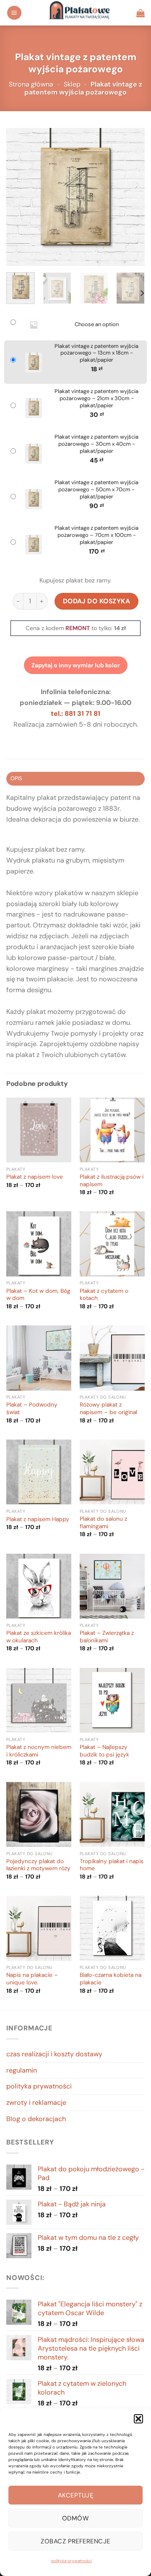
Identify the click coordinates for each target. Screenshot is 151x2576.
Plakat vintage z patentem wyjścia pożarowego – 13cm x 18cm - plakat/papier (96, 353)
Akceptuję (75, 2495)
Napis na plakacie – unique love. (32, 1979)
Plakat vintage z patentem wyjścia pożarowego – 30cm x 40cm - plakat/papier (96, 444)
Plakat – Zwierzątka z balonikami (107, 1637)
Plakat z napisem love (35, 1177)
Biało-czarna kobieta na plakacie (111, 1979)
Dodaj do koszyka (97, 601)
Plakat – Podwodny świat (32, 1408)
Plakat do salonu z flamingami (103, 1523)
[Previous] (20, 197)
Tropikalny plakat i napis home (112, 1865)
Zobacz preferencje (75, 2541)
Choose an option (97, 324)
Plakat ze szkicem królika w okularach (39, 1637)
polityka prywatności (72, 2561)
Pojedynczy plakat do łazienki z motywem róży (38, 1865)
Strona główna (31, 84)
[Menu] (14, 13)
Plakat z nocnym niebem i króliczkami (39, 1751)
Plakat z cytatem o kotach (104, 1295)
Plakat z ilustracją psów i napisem (112, 1181)
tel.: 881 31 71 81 (75, 714)
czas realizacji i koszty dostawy (54, 2054)
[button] (138, 2419)
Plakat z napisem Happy (38, 1519)
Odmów (75, 2518)
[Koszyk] (141, 13)
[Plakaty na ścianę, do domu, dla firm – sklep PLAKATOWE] (79, 13)
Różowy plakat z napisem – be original (108, 1408)
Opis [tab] (16, 778)
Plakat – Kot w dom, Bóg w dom (38, 1295)
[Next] (131, 197)
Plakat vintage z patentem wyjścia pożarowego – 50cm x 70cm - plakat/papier (96, 490)
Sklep (72, 84)
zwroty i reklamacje (36, 2102)
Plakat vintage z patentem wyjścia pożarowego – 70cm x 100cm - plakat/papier (96, 535)
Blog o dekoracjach (36, 2119)
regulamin (22, 2070)
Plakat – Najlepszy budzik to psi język (104, 1751)
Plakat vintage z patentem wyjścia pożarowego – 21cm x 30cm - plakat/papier (96, 398)
